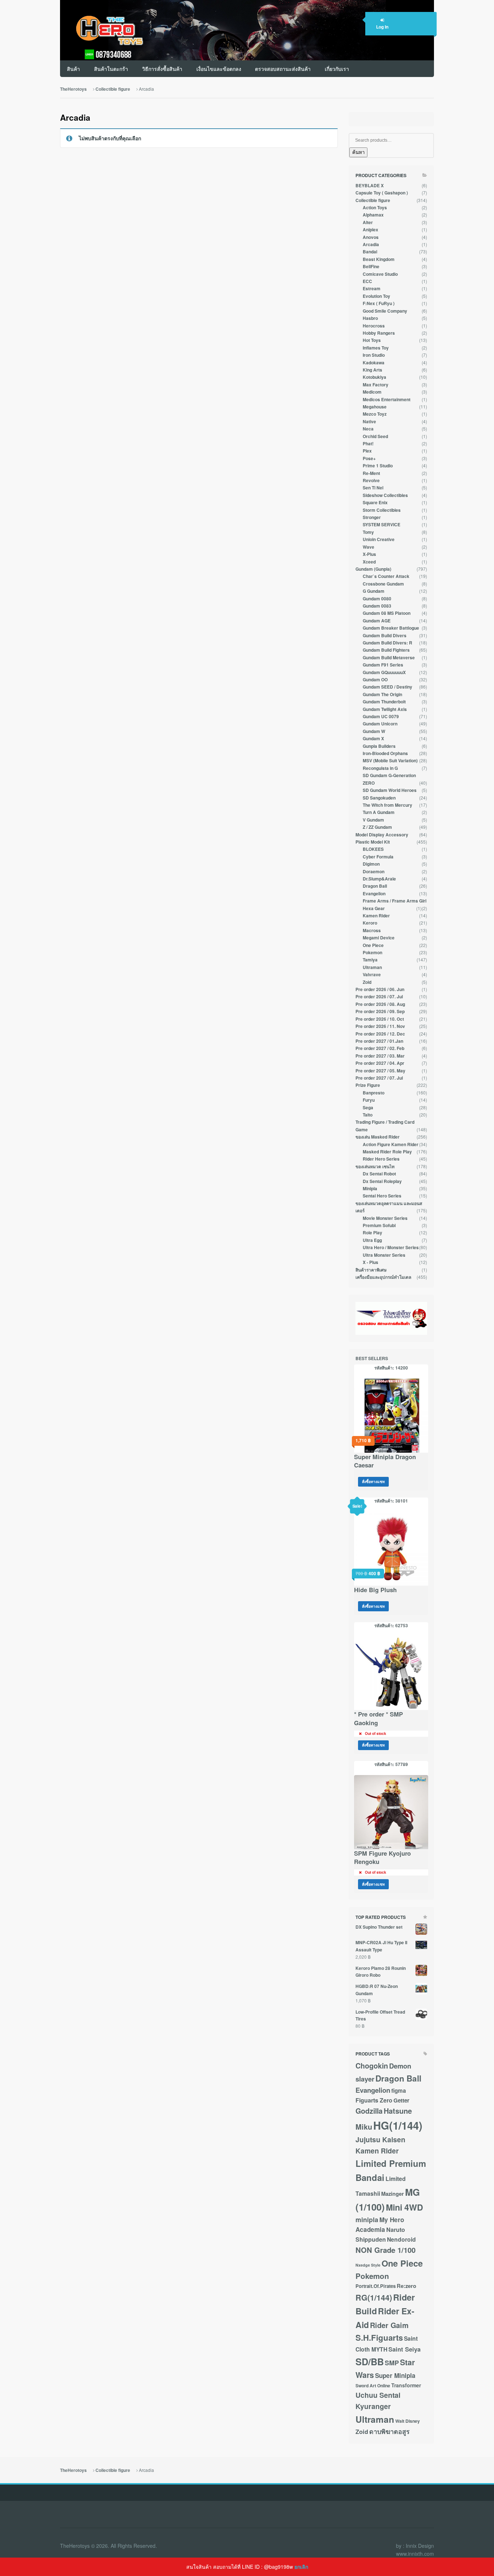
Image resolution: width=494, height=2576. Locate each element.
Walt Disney (408, 2421)
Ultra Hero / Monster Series (391, 1248)
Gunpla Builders (379, 746)
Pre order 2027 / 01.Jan (379, 1041)
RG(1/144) (374, 2298)
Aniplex (370, 230)
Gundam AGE (377, 621)
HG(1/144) (398, 2125)
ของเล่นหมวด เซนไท (375, 1167)
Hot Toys (372, 340)
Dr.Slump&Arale (379, 879)
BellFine (371, 267)
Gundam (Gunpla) (373, 569)
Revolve (371, 481)
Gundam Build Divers (385, 636)
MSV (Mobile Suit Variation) (390, 761)
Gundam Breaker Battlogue (391, 628)
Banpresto (374, 1093)
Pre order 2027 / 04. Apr (380, 1063)
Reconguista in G (380, 768)
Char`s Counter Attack (386, 576)
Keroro (370, 923)
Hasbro (370, 318)
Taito (368, 1115)
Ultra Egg (372, 1240)
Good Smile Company (385, 311)
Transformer (406, 2385)
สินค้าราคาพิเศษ (371, 1270)
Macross (372, 931)
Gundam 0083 (377, 606)
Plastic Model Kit (373, 842)
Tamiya (370, 960)
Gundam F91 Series (383, 665)
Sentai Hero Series (382, 1196)
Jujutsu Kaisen (380, 2139)
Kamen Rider (376, 916)
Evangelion (374, 894)
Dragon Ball (375, 886)
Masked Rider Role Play (387, 1152)
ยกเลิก (301, 2567)
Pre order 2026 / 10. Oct (380, 1019)
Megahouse (375, 407)
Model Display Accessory (382, 835)
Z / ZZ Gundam (377, 827)
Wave (369, 547)
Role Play (372, 1233)
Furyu (369, 1100)
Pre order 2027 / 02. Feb (380, 1048)
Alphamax (373, 215)
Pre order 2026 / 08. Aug (380, 1004)
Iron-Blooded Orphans (385, 753)
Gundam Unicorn (380, 724)
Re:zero (406, 2286)
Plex (367, 451)
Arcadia (371, 245)
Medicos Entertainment (387, 400)
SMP (392, 2363)
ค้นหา (358, 152)
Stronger (372, 517)
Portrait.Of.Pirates (376, 2286)
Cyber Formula (378, 857)
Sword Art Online (373, 2386)
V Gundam (373, 820)
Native (369, 422)
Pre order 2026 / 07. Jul (379, 997)
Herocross (374, 326)
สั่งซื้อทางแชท (373, 1481)
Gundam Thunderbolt (384, 702)
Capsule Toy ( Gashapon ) (382, 193)
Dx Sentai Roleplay (382, 1181)
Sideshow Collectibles (385, 495)
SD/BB (370, 2361)
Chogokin (372, 2066)
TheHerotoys (73, 89)
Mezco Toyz (375, 414)
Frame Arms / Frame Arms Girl (395, 901)
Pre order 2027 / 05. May (380, 1071)
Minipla (370, 1189)
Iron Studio (374, 355)
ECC (367, 281)
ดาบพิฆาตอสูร (389, 2431)
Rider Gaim (389, 2325)
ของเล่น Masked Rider (378, 1137)
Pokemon (372, 953)
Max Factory (376, 385)
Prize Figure (368, 1085)
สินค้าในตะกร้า (111, 69)
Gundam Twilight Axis (385, 709)
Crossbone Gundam (383, 584)
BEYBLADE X (370, 186)
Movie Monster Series (385, 1218)
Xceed (369, 562)
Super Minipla (395, 2375)
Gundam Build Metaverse (389, 658)
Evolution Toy (376, 296)
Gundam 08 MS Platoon (387, 613)
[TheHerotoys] (103, 30)
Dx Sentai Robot (379, 1174)
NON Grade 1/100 (386, 2250)
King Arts (372, 370)
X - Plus (370, 1262)
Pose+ (369, 458)
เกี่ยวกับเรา (337, 69)
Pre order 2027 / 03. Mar (380, 1056)
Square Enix (375, 503)
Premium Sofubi (379, 1225)
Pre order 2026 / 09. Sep (380, 1011)
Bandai (370, 252)
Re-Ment (371, 473)
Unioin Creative (379, 539)
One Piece (373, 945)
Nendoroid (401, 2239)
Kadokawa (374, 363)
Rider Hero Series (381, 1159)
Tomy (368, 532)
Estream (372, 289)
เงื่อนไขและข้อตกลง (219, 69)
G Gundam (374, 591)
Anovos (371, 237)
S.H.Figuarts (379, 2337)
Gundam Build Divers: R (387, 643)
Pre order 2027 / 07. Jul (379, 1078)
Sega (368, 1108)
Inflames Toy (376, 348)
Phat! (368, 444)
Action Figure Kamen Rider (391, 1145)
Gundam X (373, 739)
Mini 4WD (404, 2207)
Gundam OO (375, 680)
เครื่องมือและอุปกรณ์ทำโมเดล (383, 1277)
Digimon (371, 864)
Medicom (372, 392)
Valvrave (372, 975)
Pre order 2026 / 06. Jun (380, 989)
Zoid (367, 982)
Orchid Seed (375, 436)
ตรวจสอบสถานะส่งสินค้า (283, 69)
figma (399, 2091)
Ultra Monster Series (384, 1255)
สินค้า (73, 69)
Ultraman (372, 967)
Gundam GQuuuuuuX (384, 672)
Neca (368, 429)
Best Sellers (372, 1358)
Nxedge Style (368, 2265)
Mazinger (393, 2194)
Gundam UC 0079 (381, 717)
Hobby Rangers (379, 333)
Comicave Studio (380, 274)
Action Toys (375, 208)
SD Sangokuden (379, 798)
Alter (368, 222)
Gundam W (374, 731)
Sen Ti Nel (373, 488)
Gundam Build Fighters (386, 650)
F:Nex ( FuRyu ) (379, 303)
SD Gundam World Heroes (390, 790)
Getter (401, 2100)
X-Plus (369, 554)
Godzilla (369, 2111)
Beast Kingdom (379, 259)
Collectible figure (113, 89)
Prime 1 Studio (378, 466)
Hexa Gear (374, 908)
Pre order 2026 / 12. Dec (380, 1034)
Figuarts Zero (374, 2100)
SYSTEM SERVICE (382, 525)
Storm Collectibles (382, 510)
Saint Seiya (404, 2349)
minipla (367, 2219)
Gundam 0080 (377, 599)
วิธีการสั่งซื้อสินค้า (162, 69)
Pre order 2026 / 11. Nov (380, 1026)
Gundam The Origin (382, 695)
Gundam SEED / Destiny (387, 687)
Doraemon (374, 872)
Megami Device (379, 938)
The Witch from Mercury (387, 805)
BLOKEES (373, 849)
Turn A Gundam (379, 812)
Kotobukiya (374, 377)
